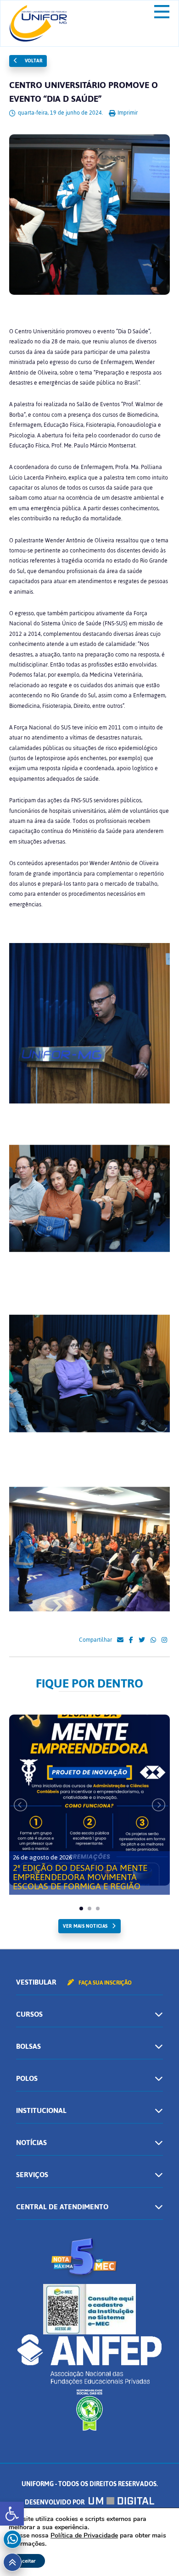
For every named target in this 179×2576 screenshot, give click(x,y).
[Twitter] (142, 1640)
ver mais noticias (85, 1926)
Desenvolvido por (55, 2502)
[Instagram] (164, 1640)
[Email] (120, 1640)
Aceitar (27, 2561)
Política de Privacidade (84, 2535)
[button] (12, 2514)
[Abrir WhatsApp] (156, 2553)
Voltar (33, 61)
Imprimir (127, 113)
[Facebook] (131, 1640)
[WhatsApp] (153, 1640)
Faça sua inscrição (104, 1983)
